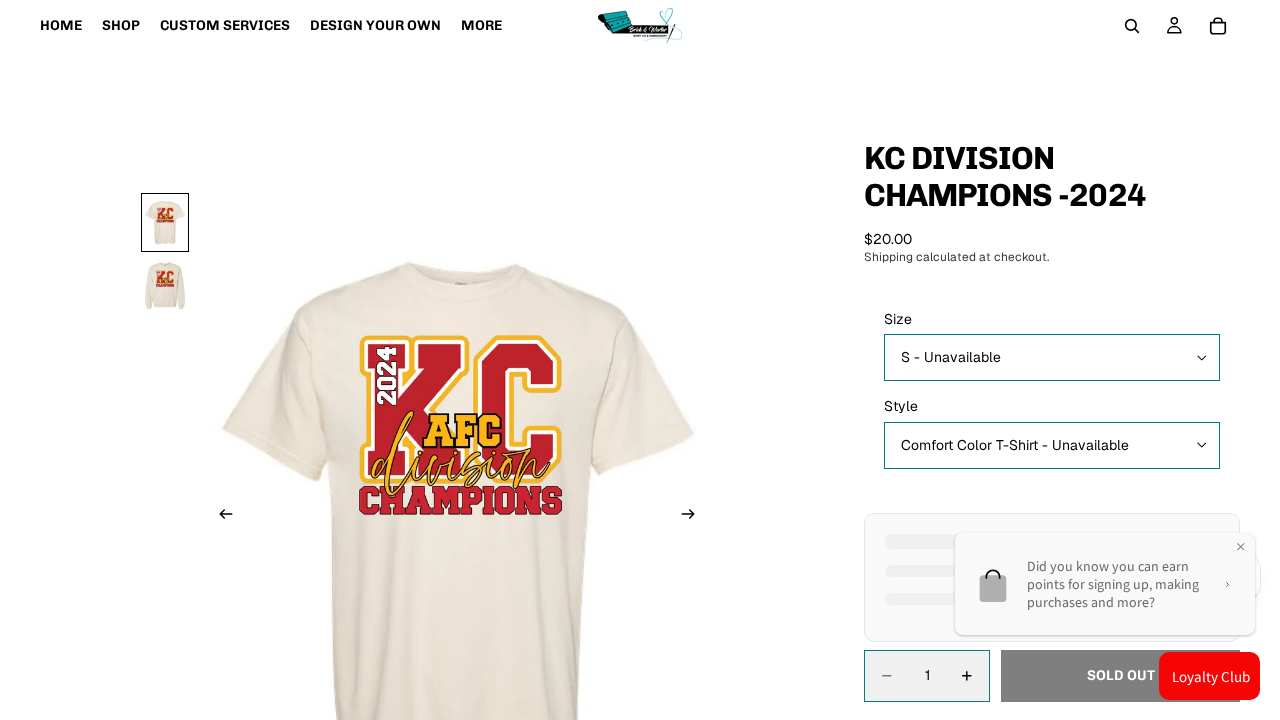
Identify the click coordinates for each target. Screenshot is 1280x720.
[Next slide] (694, 516)
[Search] (1132, 26)
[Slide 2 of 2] (165, 285)
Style (901, 406)
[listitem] (481, 26)
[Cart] (1218, 26)
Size (898, 319)
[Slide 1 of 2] (165, 222)
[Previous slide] (220, 516)
